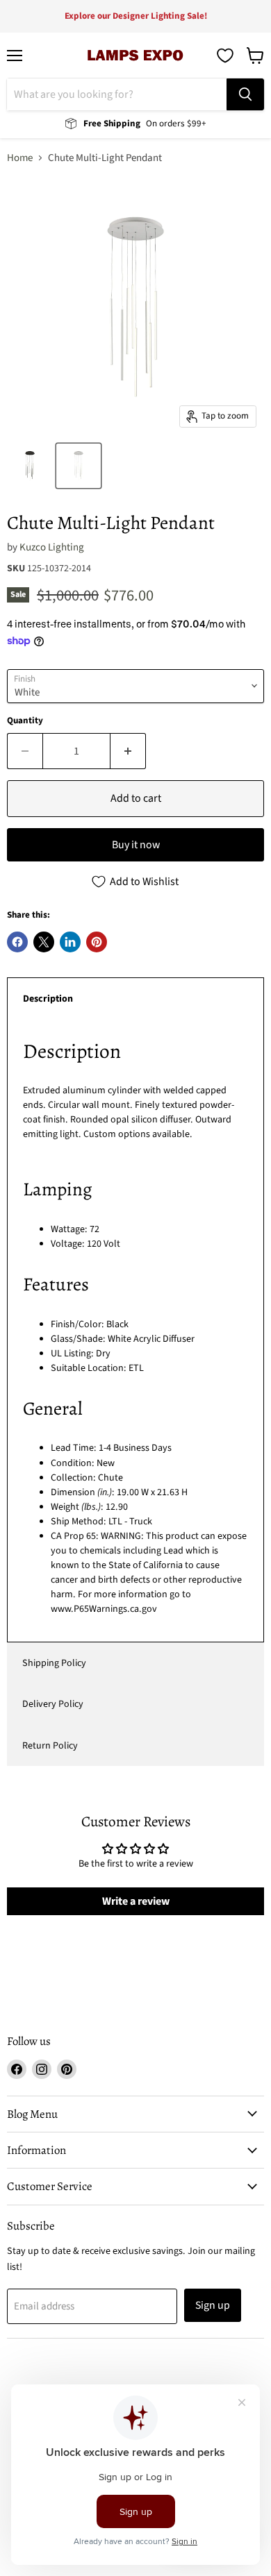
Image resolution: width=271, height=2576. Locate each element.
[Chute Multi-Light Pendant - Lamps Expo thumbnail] (30, 466)
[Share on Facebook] (17, 942)
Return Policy (50, 1746)
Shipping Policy (54, 1663)
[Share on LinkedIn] (70, 942)
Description (48, 999)
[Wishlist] (225, 56)
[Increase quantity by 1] (128, 751)
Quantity (25, 721)
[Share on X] (44, 942)
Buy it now (136, 845)
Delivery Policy (53, 1704)
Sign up (213, 2305)
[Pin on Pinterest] (97, 942)
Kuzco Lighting (52, 547)
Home (20, 158)
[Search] (245, 94)
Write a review (136, 1901)
